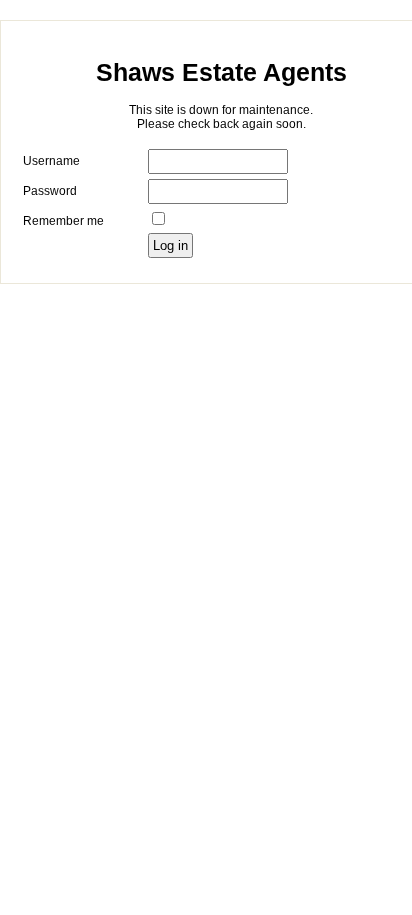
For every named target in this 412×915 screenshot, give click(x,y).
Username (51, 161)
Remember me (63, 221)
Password (50, 191)
